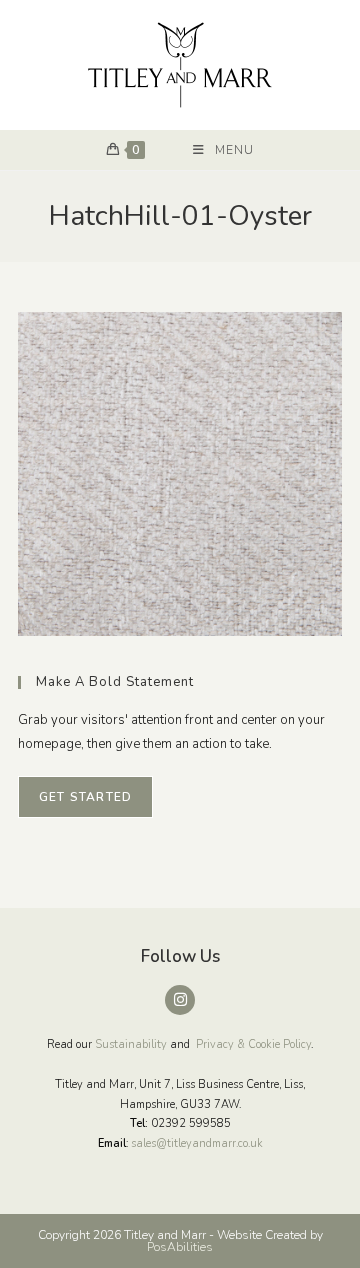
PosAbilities (180, 1247)
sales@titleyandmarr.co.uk (197, 1143)
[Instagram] (180, 1000)
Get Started (85, 797)
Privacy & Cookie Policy (253, 1044)
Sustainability (131, 1044)
